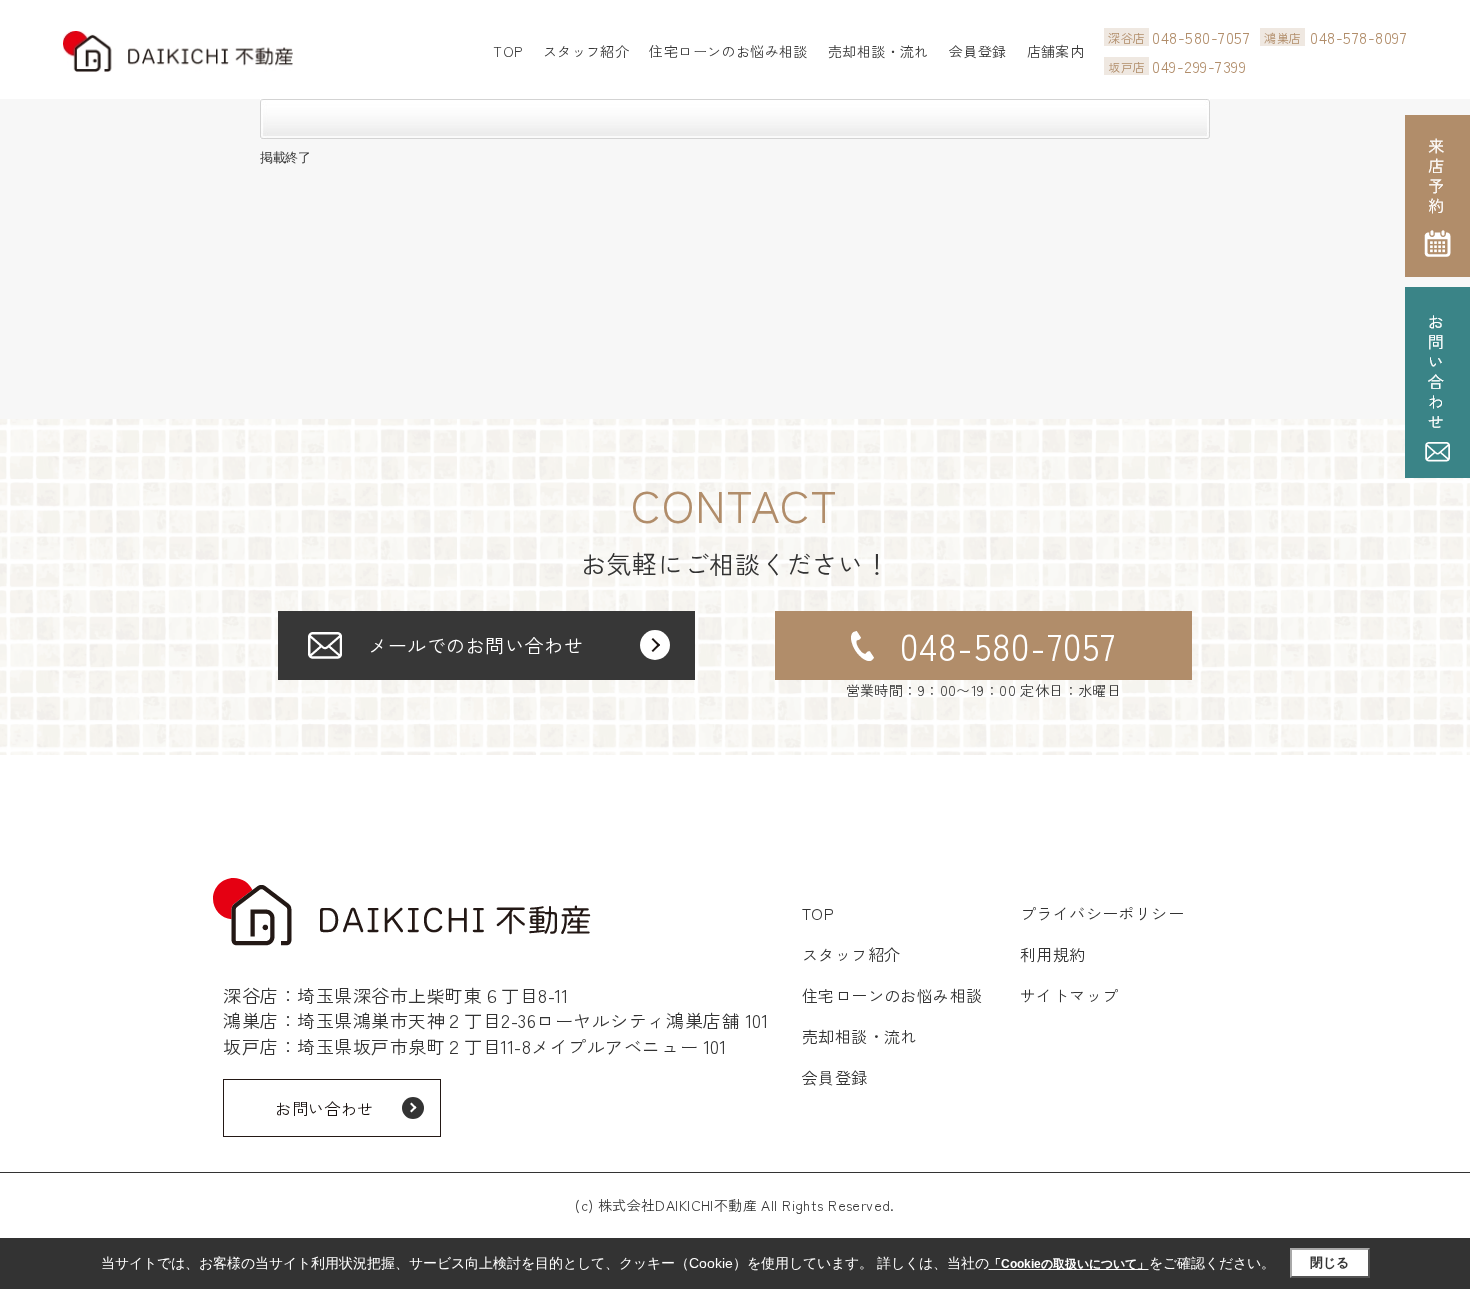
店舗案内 (1056, 51)
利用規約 (1053, 954)
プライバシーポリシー (1102, 913)
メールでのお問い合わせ (475, 644)
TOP (507, 51)
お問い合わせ (324, 1108)
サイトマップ (1069, 995)
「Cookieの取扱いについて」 (1069, 1264)
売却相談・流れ (878, 51)
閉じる (1329, 1262)
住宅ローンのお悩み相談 (728, 51)
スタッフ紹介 (586, 51)
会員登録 (978, 51)
